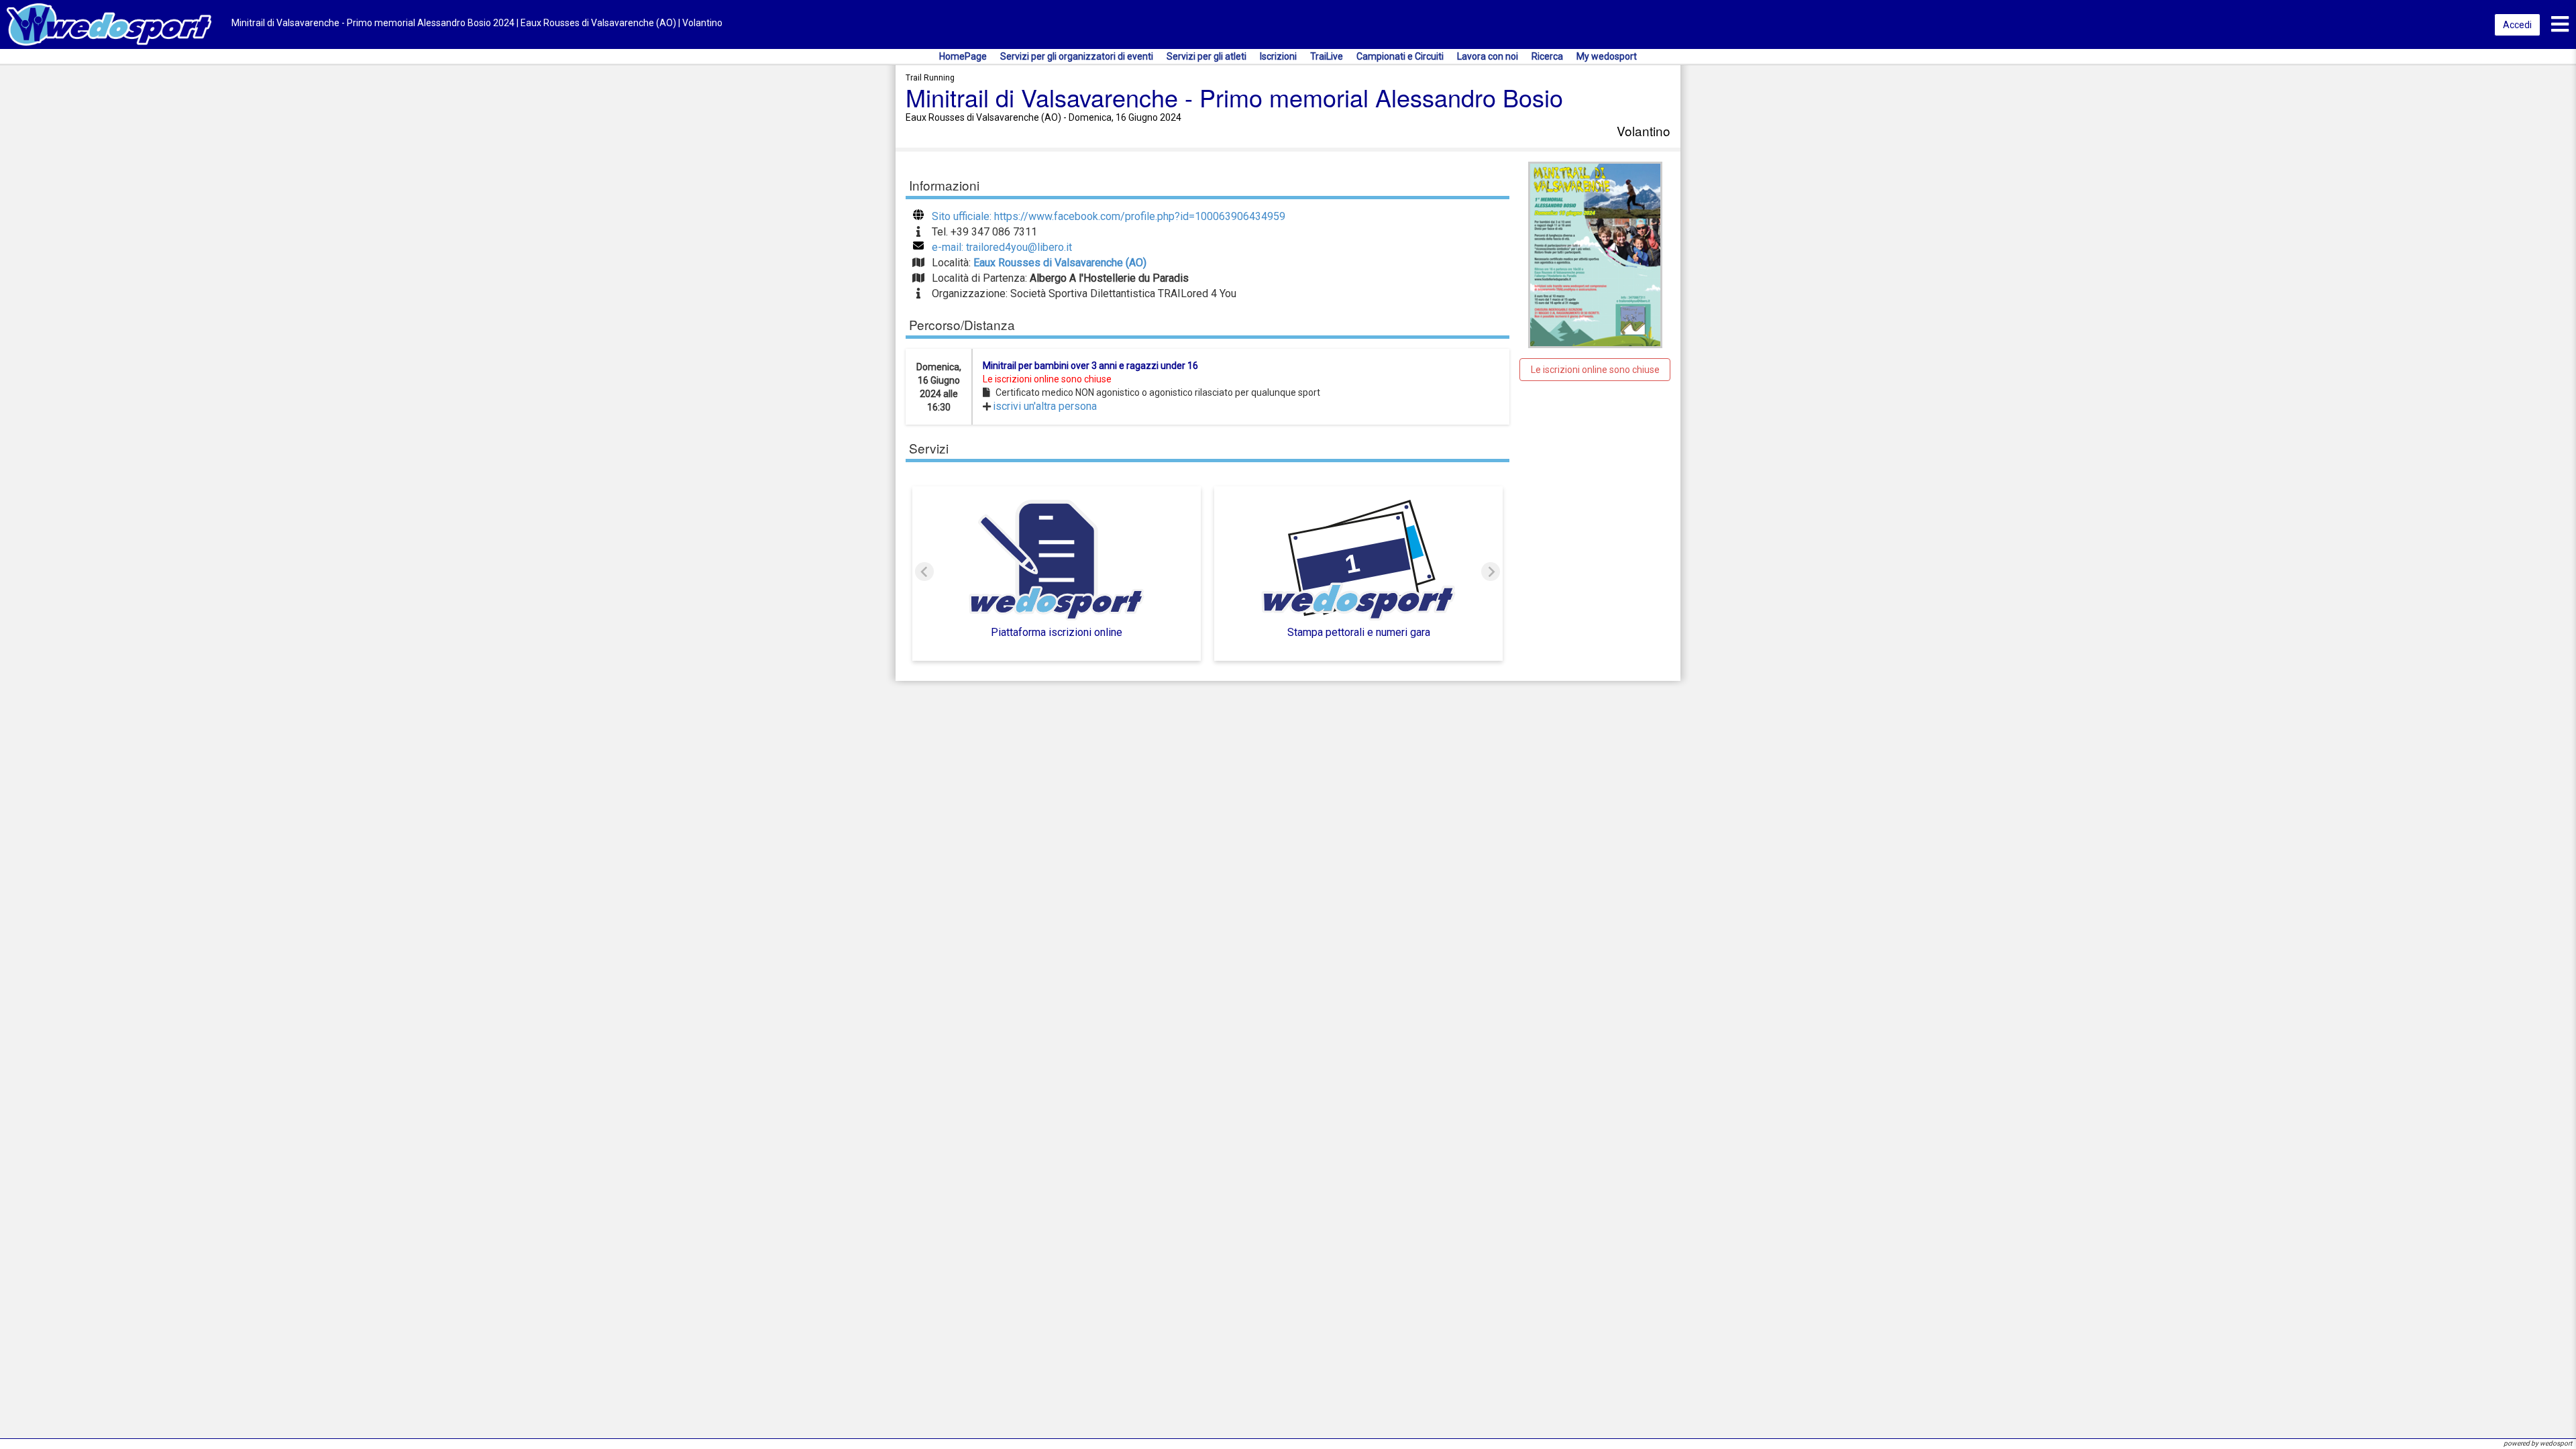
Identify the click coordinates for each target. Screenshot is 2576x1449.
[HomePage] (109, 24)
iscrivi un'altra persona (1045, 406)
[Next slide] (1491, 572)
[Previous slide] (924, 572)
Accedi (2517, 25)
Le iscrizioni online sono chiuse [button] (1595, 370)
